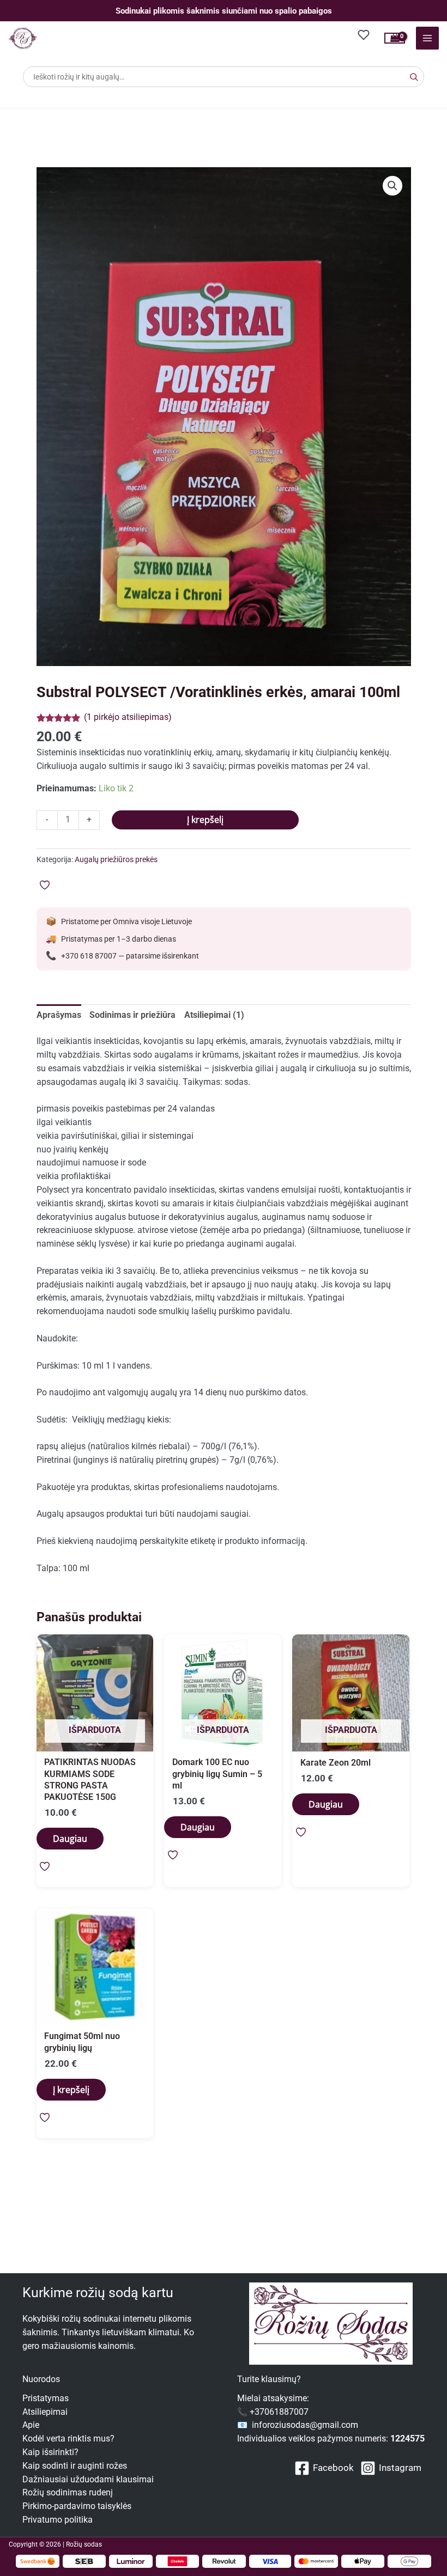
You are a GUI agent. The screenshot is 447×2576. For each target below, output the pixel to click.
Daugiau (70, 1839)
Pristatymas (46, 2398)
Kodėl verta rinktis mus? (68, 2439)
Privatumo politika (58, 2520)
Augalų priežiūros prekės (116, 859)
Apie (31, 2425)
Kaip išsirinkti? (50, 2452)
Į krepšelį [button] (71, 2090)
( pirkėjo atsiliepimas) (128, 717)
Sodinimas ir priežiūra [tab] (132, 1015)
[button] (392, 186)
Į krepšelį (205, 820)
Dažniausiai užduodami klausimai (88, 2480)
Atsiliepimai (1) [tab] (214, 1015)
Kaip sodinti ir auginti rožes (75, 2466)
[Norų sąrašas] (364, 35)
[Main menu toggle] (427, 38)
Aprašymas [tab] (59, 1015)
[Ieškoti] (414, 77)
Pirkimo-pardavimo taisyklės (77, 2506)
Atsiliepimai (45, 2412)
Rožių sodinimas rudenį (68, 2493)
